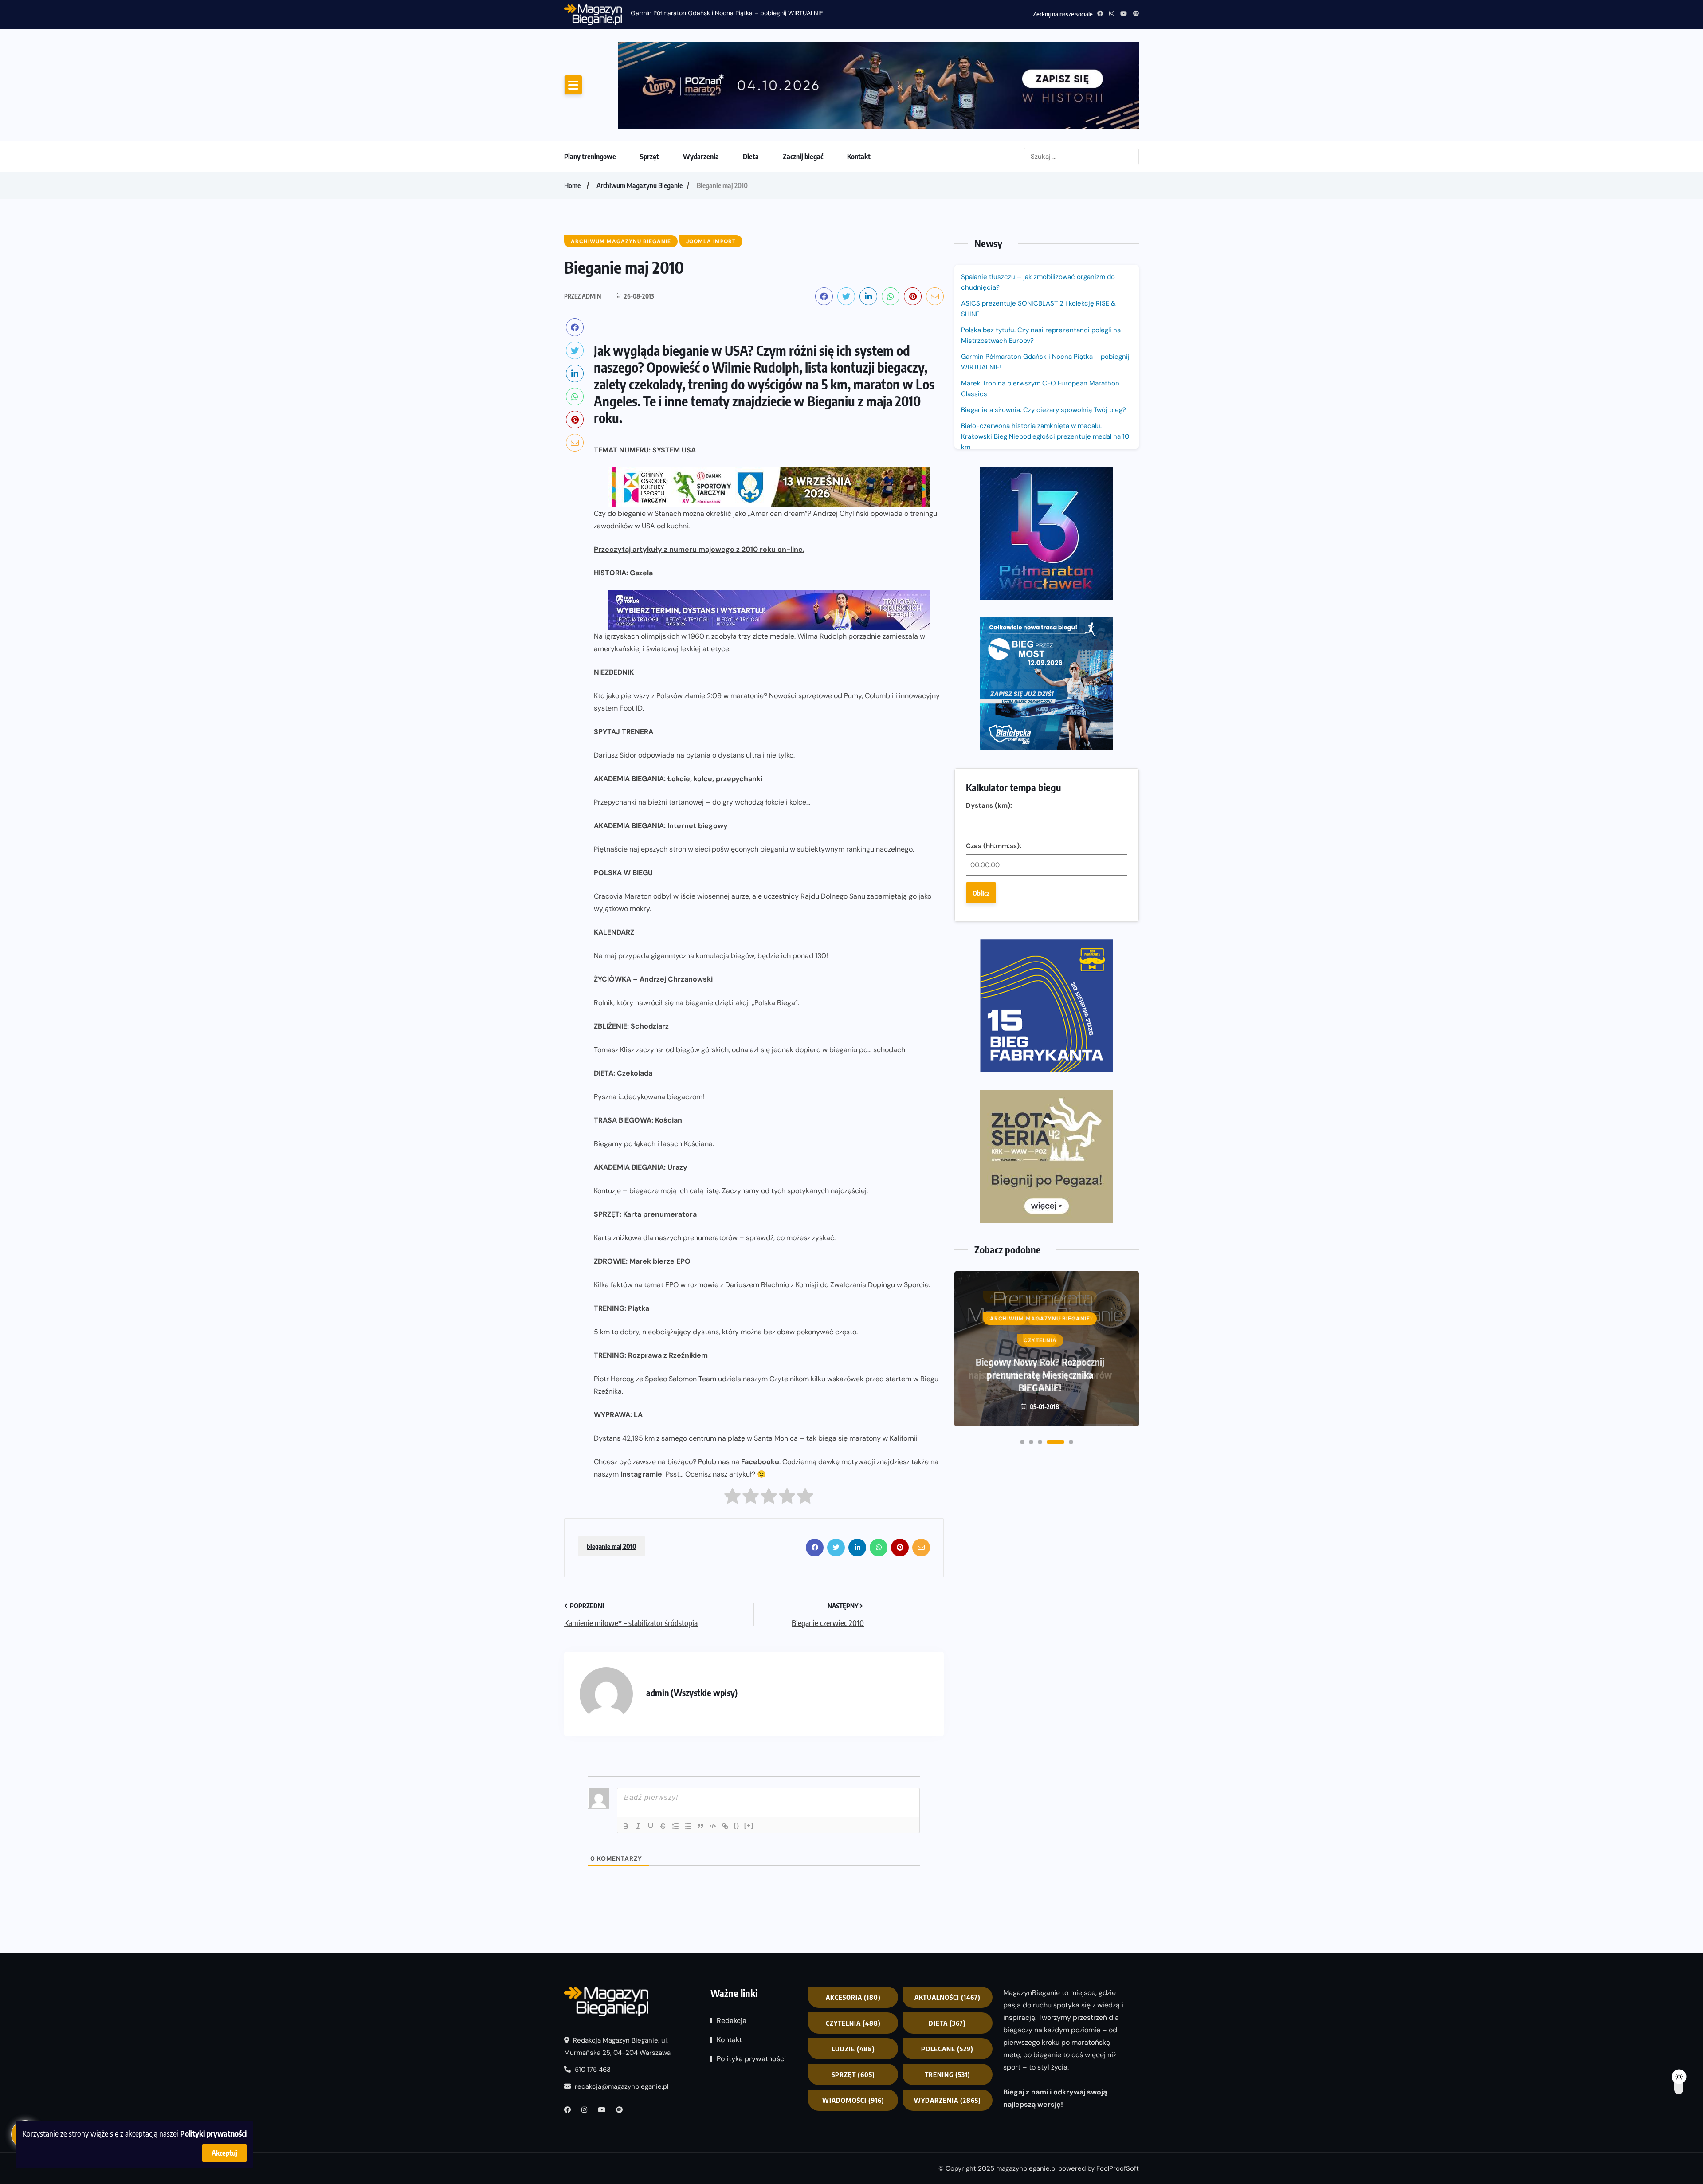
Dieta (751, 157)
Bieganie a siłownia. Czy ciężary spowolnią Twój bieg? (1044, 410)
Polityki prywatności (213, 2133)
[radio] (732, 1498)
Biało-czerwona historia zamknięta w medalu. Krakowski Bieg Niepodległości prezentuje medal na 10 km (1045, 436)
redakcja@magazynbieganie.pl (622, 2086)
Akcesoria (853, 1997)
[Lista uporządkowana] (675, 1826)
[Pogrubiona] (626, 1826)
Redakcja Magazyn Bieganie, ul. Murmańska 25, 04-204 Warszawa (617, 2047)
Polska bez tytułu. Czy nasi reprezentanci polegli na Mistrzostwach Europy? (1041, 335)
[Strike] (663, 1826)
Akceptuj (224, 2153)
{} (737, 1825)
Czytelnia (853, 2023)
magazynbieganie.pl (1026, 2168)
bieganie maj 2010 (612, 1546)
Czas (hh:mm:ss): (994, 846)
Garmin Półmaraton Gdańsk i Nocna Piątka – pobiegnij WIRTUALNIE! (728, 13)
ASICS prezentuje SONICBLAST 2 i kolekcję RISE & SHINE (1038, 309)
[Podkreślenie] (651, 1826)
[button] (1022, 1442)
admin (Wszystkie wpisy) (692, 1692)
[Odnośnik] (725, 1826)
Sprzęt (649, 157)
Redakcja (732, 2021)
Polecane (947, 2049)
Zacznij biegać (803, 157)
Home (572, 185)
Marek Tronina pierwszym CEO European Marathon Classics (1040, 389)
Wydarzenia (701, 157)
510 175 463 (592, 2070)
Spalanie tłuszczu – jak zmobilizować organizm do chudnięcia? (1038, 282)
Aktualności (948, 1997)
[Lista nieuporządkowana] (688, 1826)
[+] (749, 1825)
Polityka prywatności (751, 2059)
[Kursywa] (638, 1826)
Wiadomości (853, 2100)
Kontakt (859, 157)
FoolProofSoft (1118, 2168)
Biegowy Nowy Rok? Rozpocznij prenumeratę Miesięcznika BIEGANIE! (1040, 1375)
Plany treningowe (590, 157)
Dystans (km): (989, 805)
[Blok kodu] (713, 1826)
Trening (948, 2074)
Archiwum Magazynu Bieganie (640, 185)
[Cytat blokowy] (700, 1826)
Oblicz (981, 893)
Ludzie (853, 2049)
